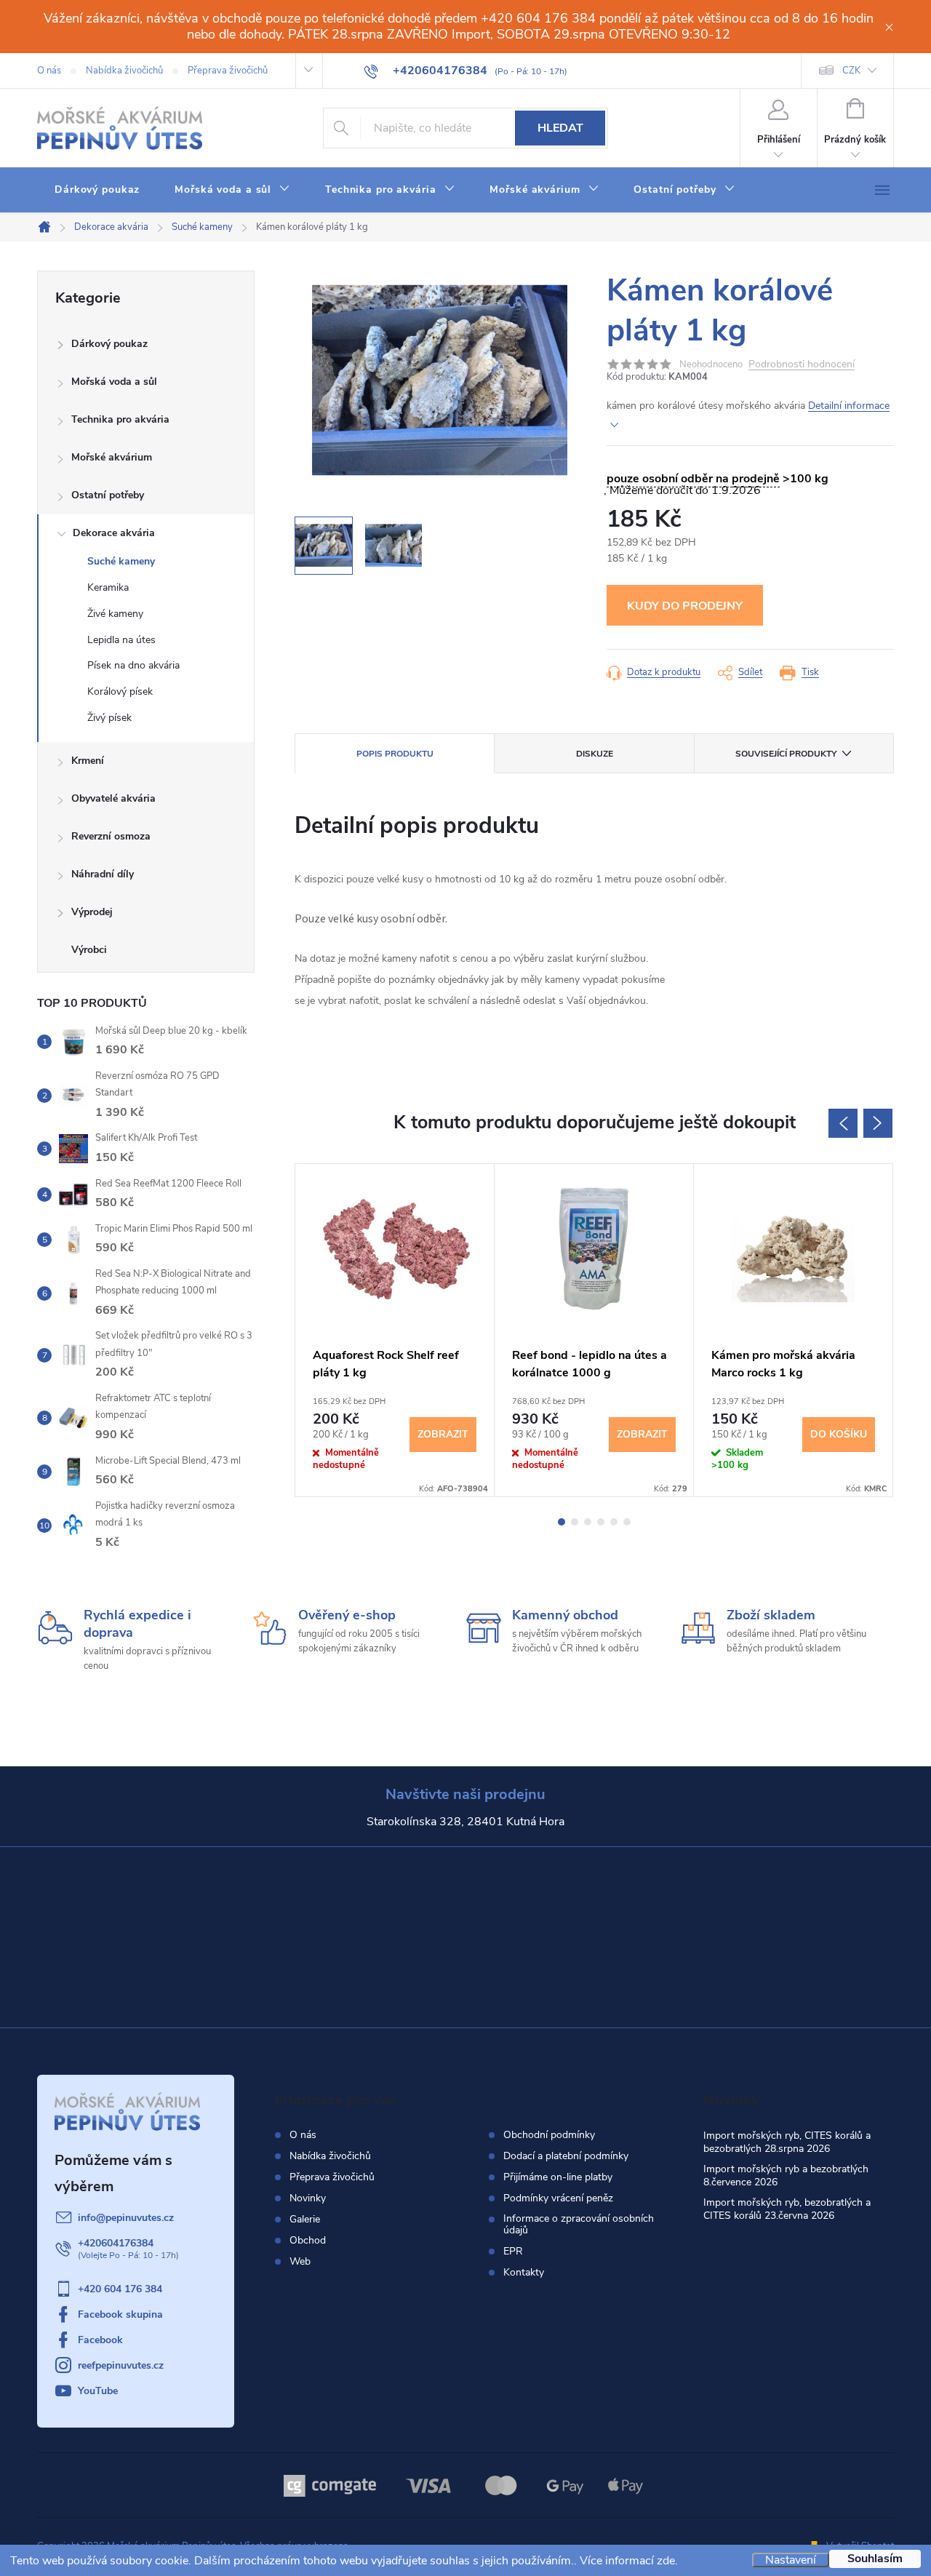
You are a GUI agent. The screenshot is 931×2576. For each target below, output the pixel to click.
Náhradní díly (103, 874)
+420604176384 (116, 2243)
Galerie (305, 2219)
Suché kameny (121, 561)
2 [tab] (575, 1522)
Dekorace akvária (114, 533)
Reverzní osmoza (111, 836)
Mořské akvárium (112, 457)
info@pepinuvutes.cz (126, 2218)
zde (666, 2561)
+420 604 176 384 (120, 2289)
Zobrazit (443, 1434)
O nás (49, 71)
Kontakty (524, 2273)
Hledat (560, 128)
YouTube (98, 2391)
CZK (851, 71)
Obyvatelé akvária (113, 798)
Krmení (88, 761)
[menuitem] (97, 190)
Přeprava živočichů (228, 71)
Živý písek (109, 718)
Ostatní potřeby (108, 495)
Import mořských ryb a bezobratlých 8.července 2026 (786, 2176)
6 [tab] (627, 1522)
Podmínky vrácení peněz (558, 2198)
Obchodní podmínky (549, 2135)
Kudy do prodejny (685, 606)
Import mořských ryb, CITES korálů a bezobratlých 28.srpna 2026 (787, 2142)
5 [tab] (614, 1522)
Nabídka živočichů (124, 71)
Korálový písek (120, 691)
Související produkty (786, 754)
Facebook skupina (120, 2314)
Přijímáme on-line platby (558, 2177)
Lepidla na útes (121, 640)
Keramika (108, 587)
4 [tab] (601, 1522)
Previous (843, 1123)
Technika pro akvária (120, 419)
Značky (146, 952)
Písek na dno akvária (133, 665)
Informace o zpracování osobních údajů (579, 2225)
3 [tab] (588, 1522)
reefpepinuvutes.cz (121, 2365)
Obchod (308, 2240)
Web (300, 2261)
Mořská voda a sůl (114, 382)
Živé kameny (115, 614)
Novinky (308, 2198)
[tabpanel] (395, 1330)
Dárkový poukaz (109, 344)
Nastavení (791, 2560)
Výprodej (92, 912)
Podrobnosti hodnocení (802, 365)
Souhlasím (875, 2559)
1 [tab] (562, 1522)
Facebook (100, 2340)
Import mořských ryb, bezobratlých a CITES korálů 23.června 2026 (787, 2209)
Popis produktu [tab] (395, 754)
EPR (513, 2252)
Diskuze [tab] (595, 754)
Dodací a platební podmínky (566, 2156)
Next (878, 1123)
